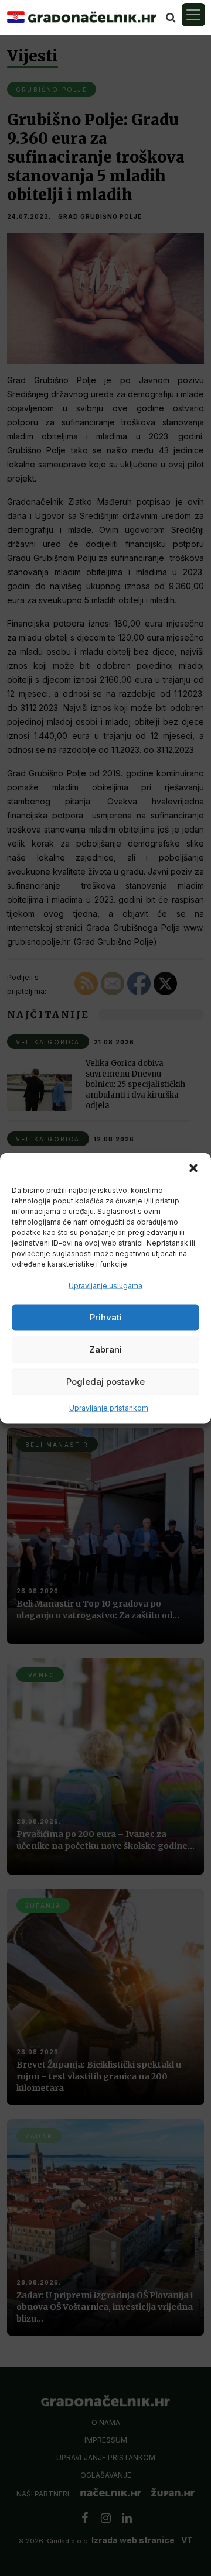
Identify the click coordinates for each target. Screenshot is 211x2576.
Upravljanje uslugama (105, 1285)
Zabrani (105, 1349)
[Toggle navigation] (193, 15)
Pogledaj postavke (105, 1382)
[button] (193, 1167)
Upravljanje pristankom (109, 1407)
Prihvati (106, 1317)
